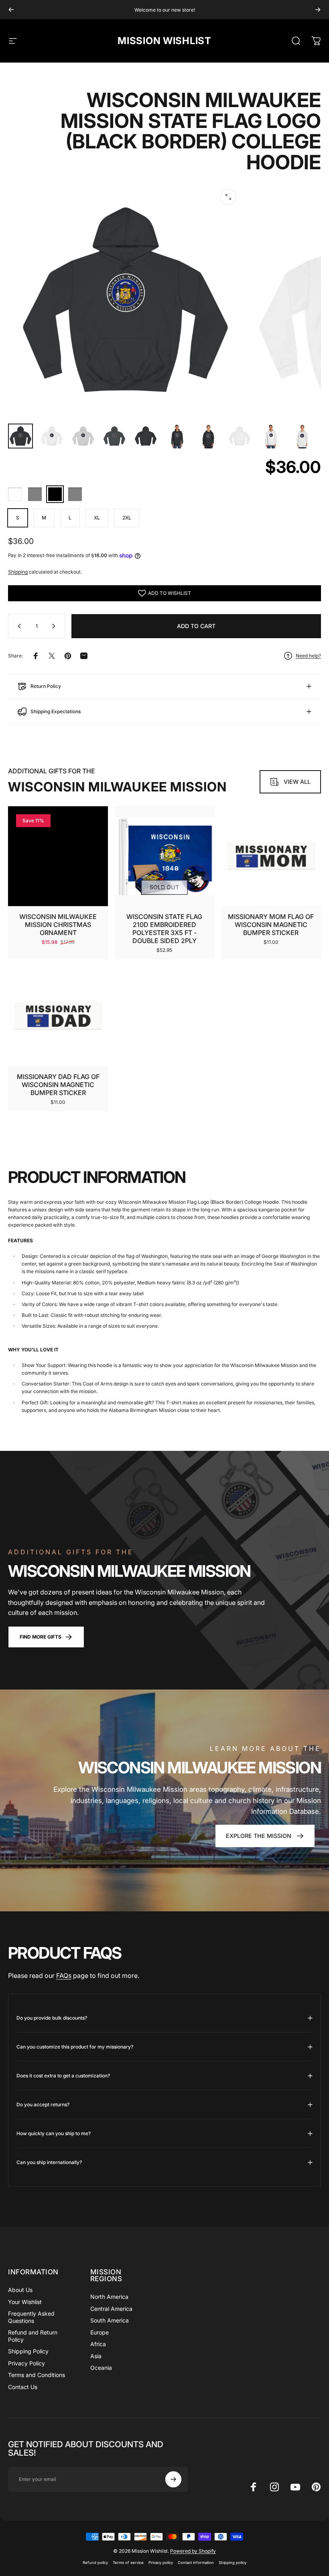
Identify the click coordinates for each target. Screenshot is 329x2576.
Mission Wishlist (164, 41)
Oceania (101, 2368)
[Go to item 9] (271, 436)
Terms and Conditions (37, 2375)
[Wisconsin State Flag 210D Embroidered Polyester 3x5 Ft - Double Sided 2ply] (164, 856)
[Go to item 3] (83, 436)
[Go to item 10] (302, 436)
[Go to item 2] (52, 436)
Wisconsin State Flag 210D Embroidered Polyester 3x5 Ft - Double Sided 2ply (164, 929)
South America (110, 2320)
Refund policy (95, 2563)
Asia (96, 2356)
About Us (20, 2290)
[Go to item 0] (20, 436)
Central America (111, 2309)
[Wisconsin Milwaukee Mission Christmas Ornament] (58, 856)
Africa (98, 2344)
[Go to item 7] (208, 436)
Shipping (18, 572)
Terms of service (128, 2563)
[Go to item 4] (114, 436)
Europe (100, 2332)
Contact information (196, 2563)
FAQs (64, 1976)
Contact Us (23, 2387)
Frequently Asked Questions (31, 2317)
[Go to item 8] (240, 436)
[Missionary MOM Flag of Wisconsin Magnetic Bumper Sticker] (271, 856)
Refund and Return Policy (33, 2336)
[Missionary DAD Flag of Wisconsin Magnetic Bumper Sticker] (58, 1016)
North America (109, 2297)
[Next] (318, 10)
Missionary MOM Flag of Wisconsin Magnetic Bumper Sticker (271, 925)
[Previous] (11, 10)
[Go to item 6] (177, 436)
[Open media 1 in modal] (228, 197)
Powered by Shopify (193, 2551)
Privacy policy (161, 2563)
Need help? (308, 656)
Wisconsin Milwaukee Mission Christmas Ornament (58, 925)
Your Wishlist (25, 2302)
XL (97, 518)
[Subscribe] (173, 2479)
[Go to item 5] (146, 436)
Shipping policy (233, 2563)
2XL (127, 518)
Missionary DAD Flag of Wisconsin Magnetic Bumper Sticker (58, 1085)
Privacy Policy (26, 2363)
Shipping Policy (28, 2351)
